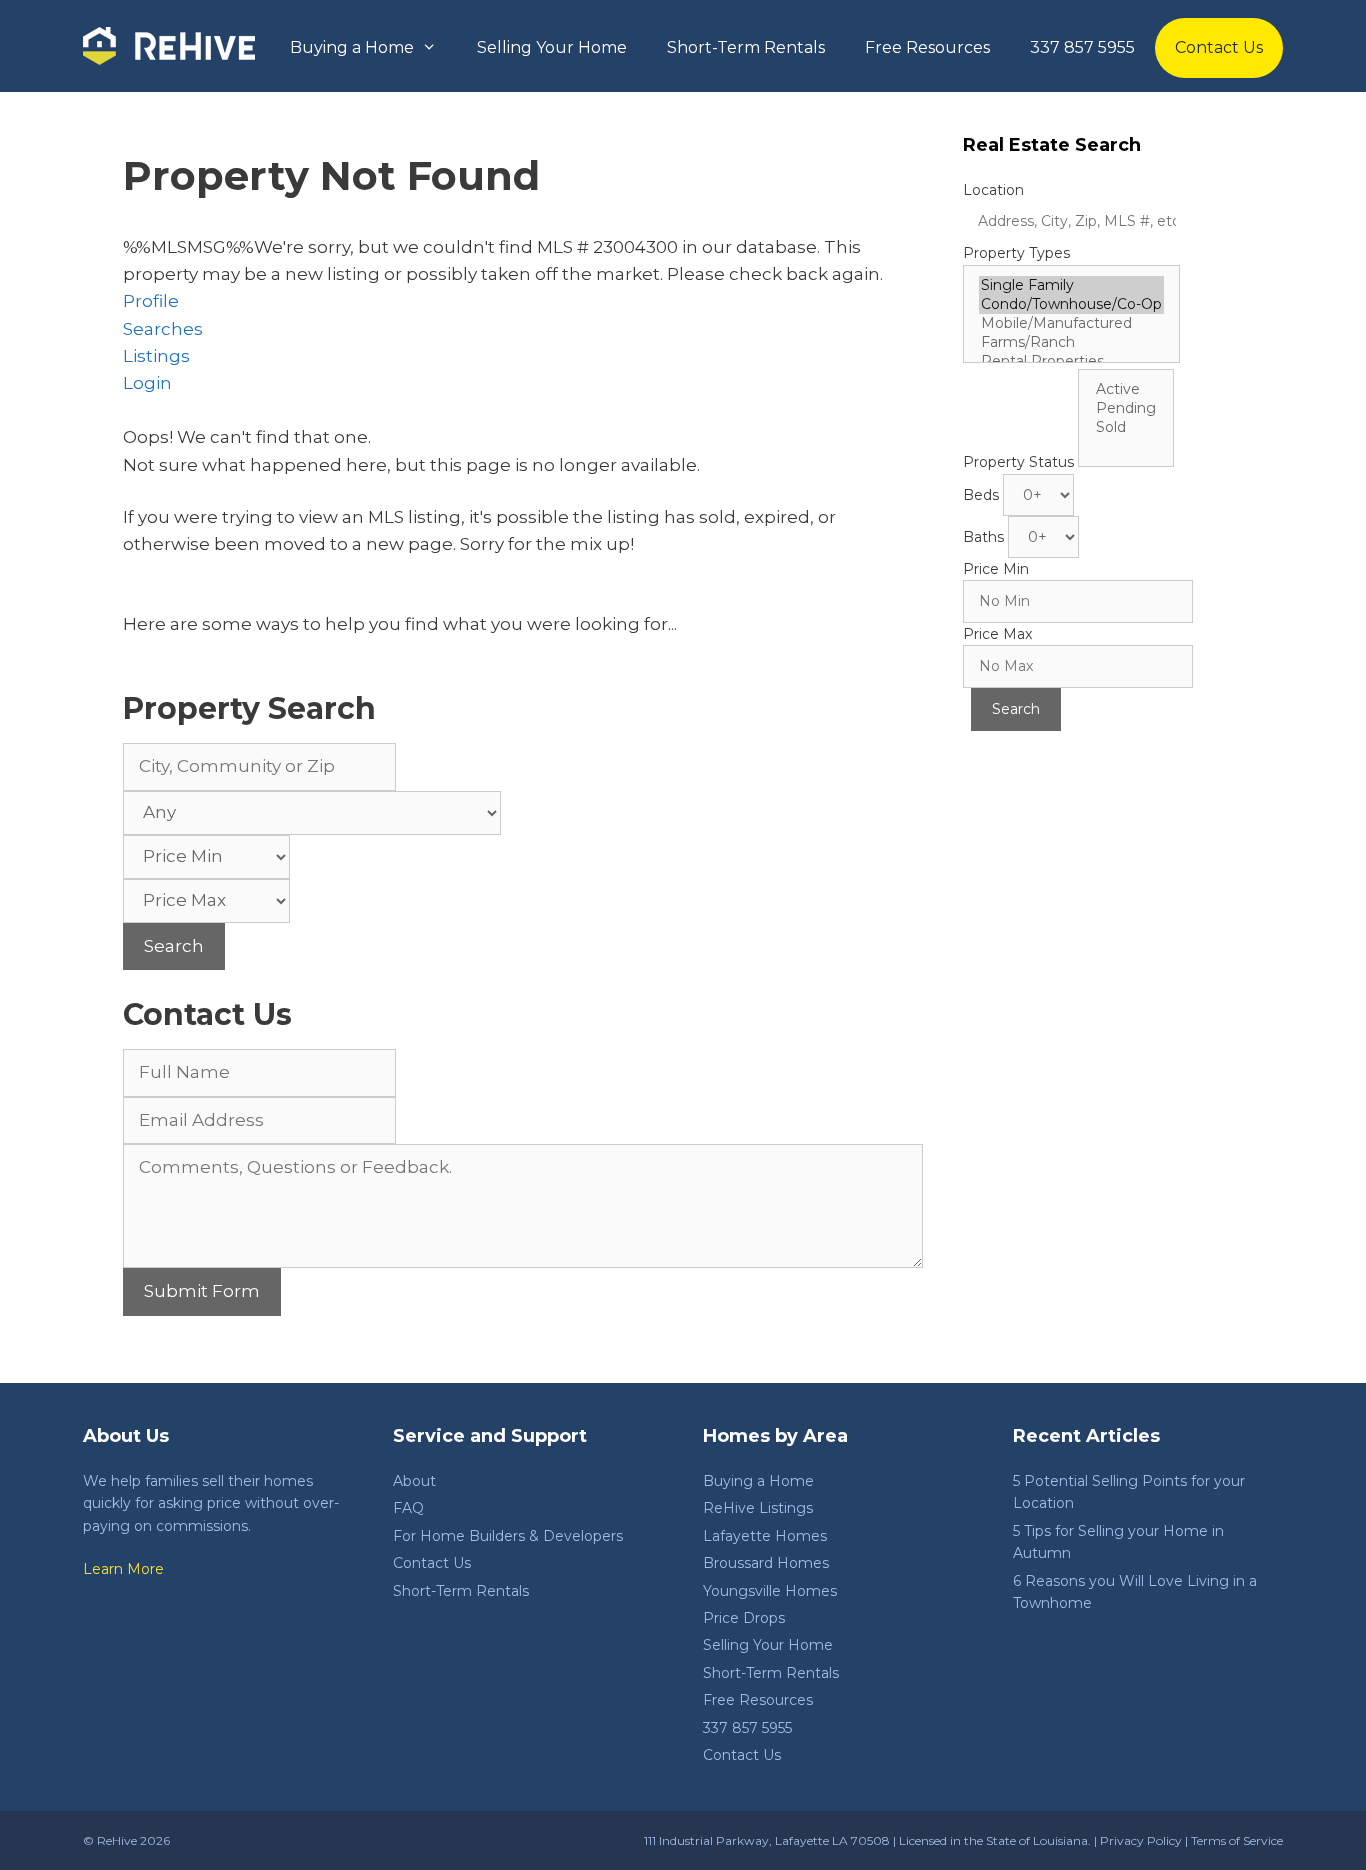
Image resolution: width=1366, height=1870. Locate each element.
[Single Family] (1071, 285)
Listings (156, 356)
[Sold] (1126, 427)
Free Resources (927, 47)
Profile (151, 301)
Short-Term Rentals (746, 47)
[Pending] (1126, 408)
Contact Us (1219, 47)
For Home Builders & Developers (508, 1536)
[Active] (1126, 389)
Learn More (123, 1569)
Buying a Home (352, 47)
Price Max (997, 634)
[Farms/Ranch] (1071, 342)
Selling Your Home (552, 47)
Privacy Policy (1141, 1840)
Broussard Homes (766, 1563)
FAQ (408, 1508)
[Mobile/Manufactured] (1071, 323)
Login (147, 383)
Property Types (1016, 253)
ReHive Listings (758, 1508)
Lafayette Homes (765, 1536)
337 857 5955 (1082, 47)
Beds (981, 495)
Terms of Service (1237, 1840)
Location (993, 190)
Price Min (996, 569)
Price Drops (744, 1618)
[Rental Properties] (1071, 361)
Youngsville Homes (770, 1591)
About (414, 1481)
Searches (163, 329)
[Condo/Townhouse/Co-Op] (1071, 304)
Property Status (1018, 462)
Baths (983, 537)
